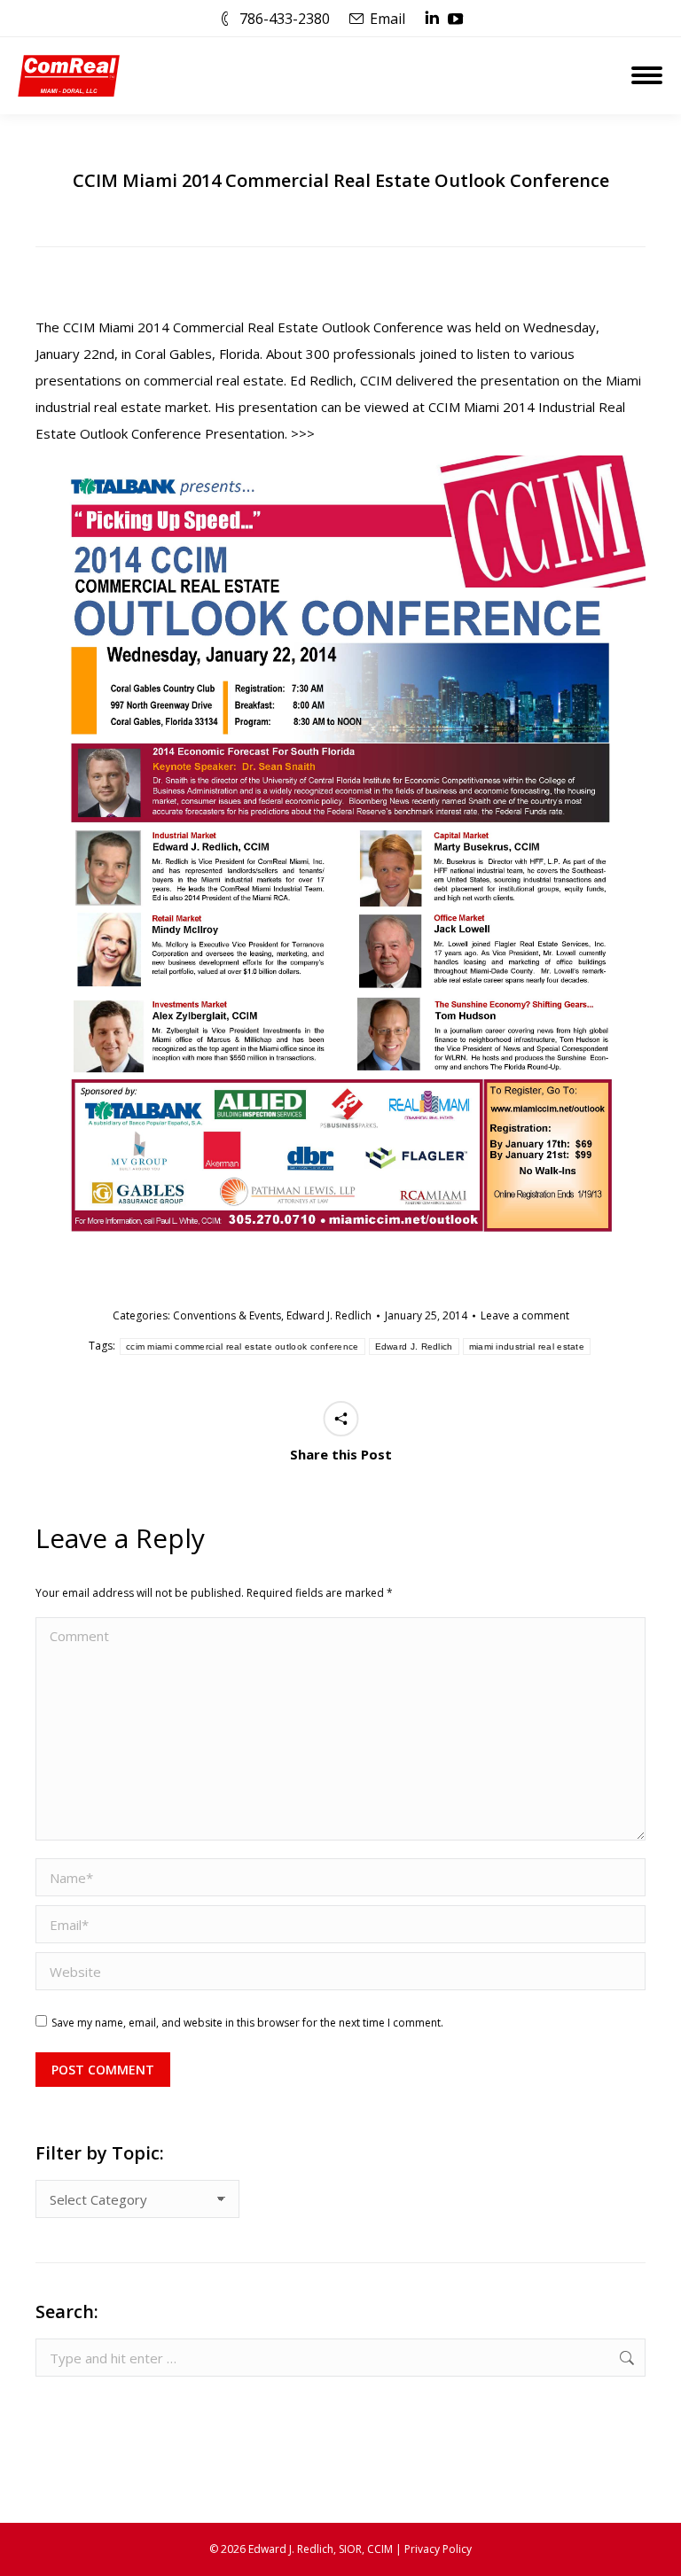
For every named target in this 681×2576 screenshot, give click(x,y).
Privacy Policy (438, 2549)
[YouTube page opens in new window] (456, 19)
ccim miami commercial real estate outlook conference (243, 1346)
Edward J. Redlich (329, 1315)
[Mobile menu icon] (647, 75)
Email (387, 19)
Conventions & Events (227, 1315)
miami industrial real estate (527, 1346)
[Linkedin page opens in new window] (432, 19)
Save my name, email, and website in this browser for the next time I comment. (247, 2023)
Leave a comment (525, 1315)
